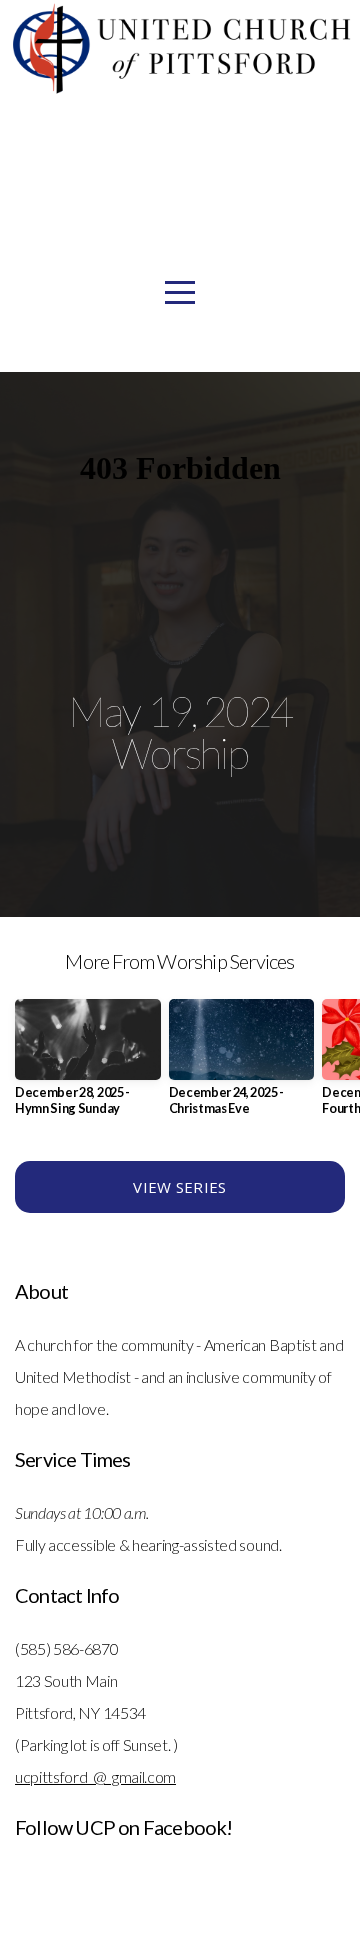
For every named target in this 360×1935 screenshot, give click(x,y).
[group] (88, 1065)
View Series (179, 1187)
